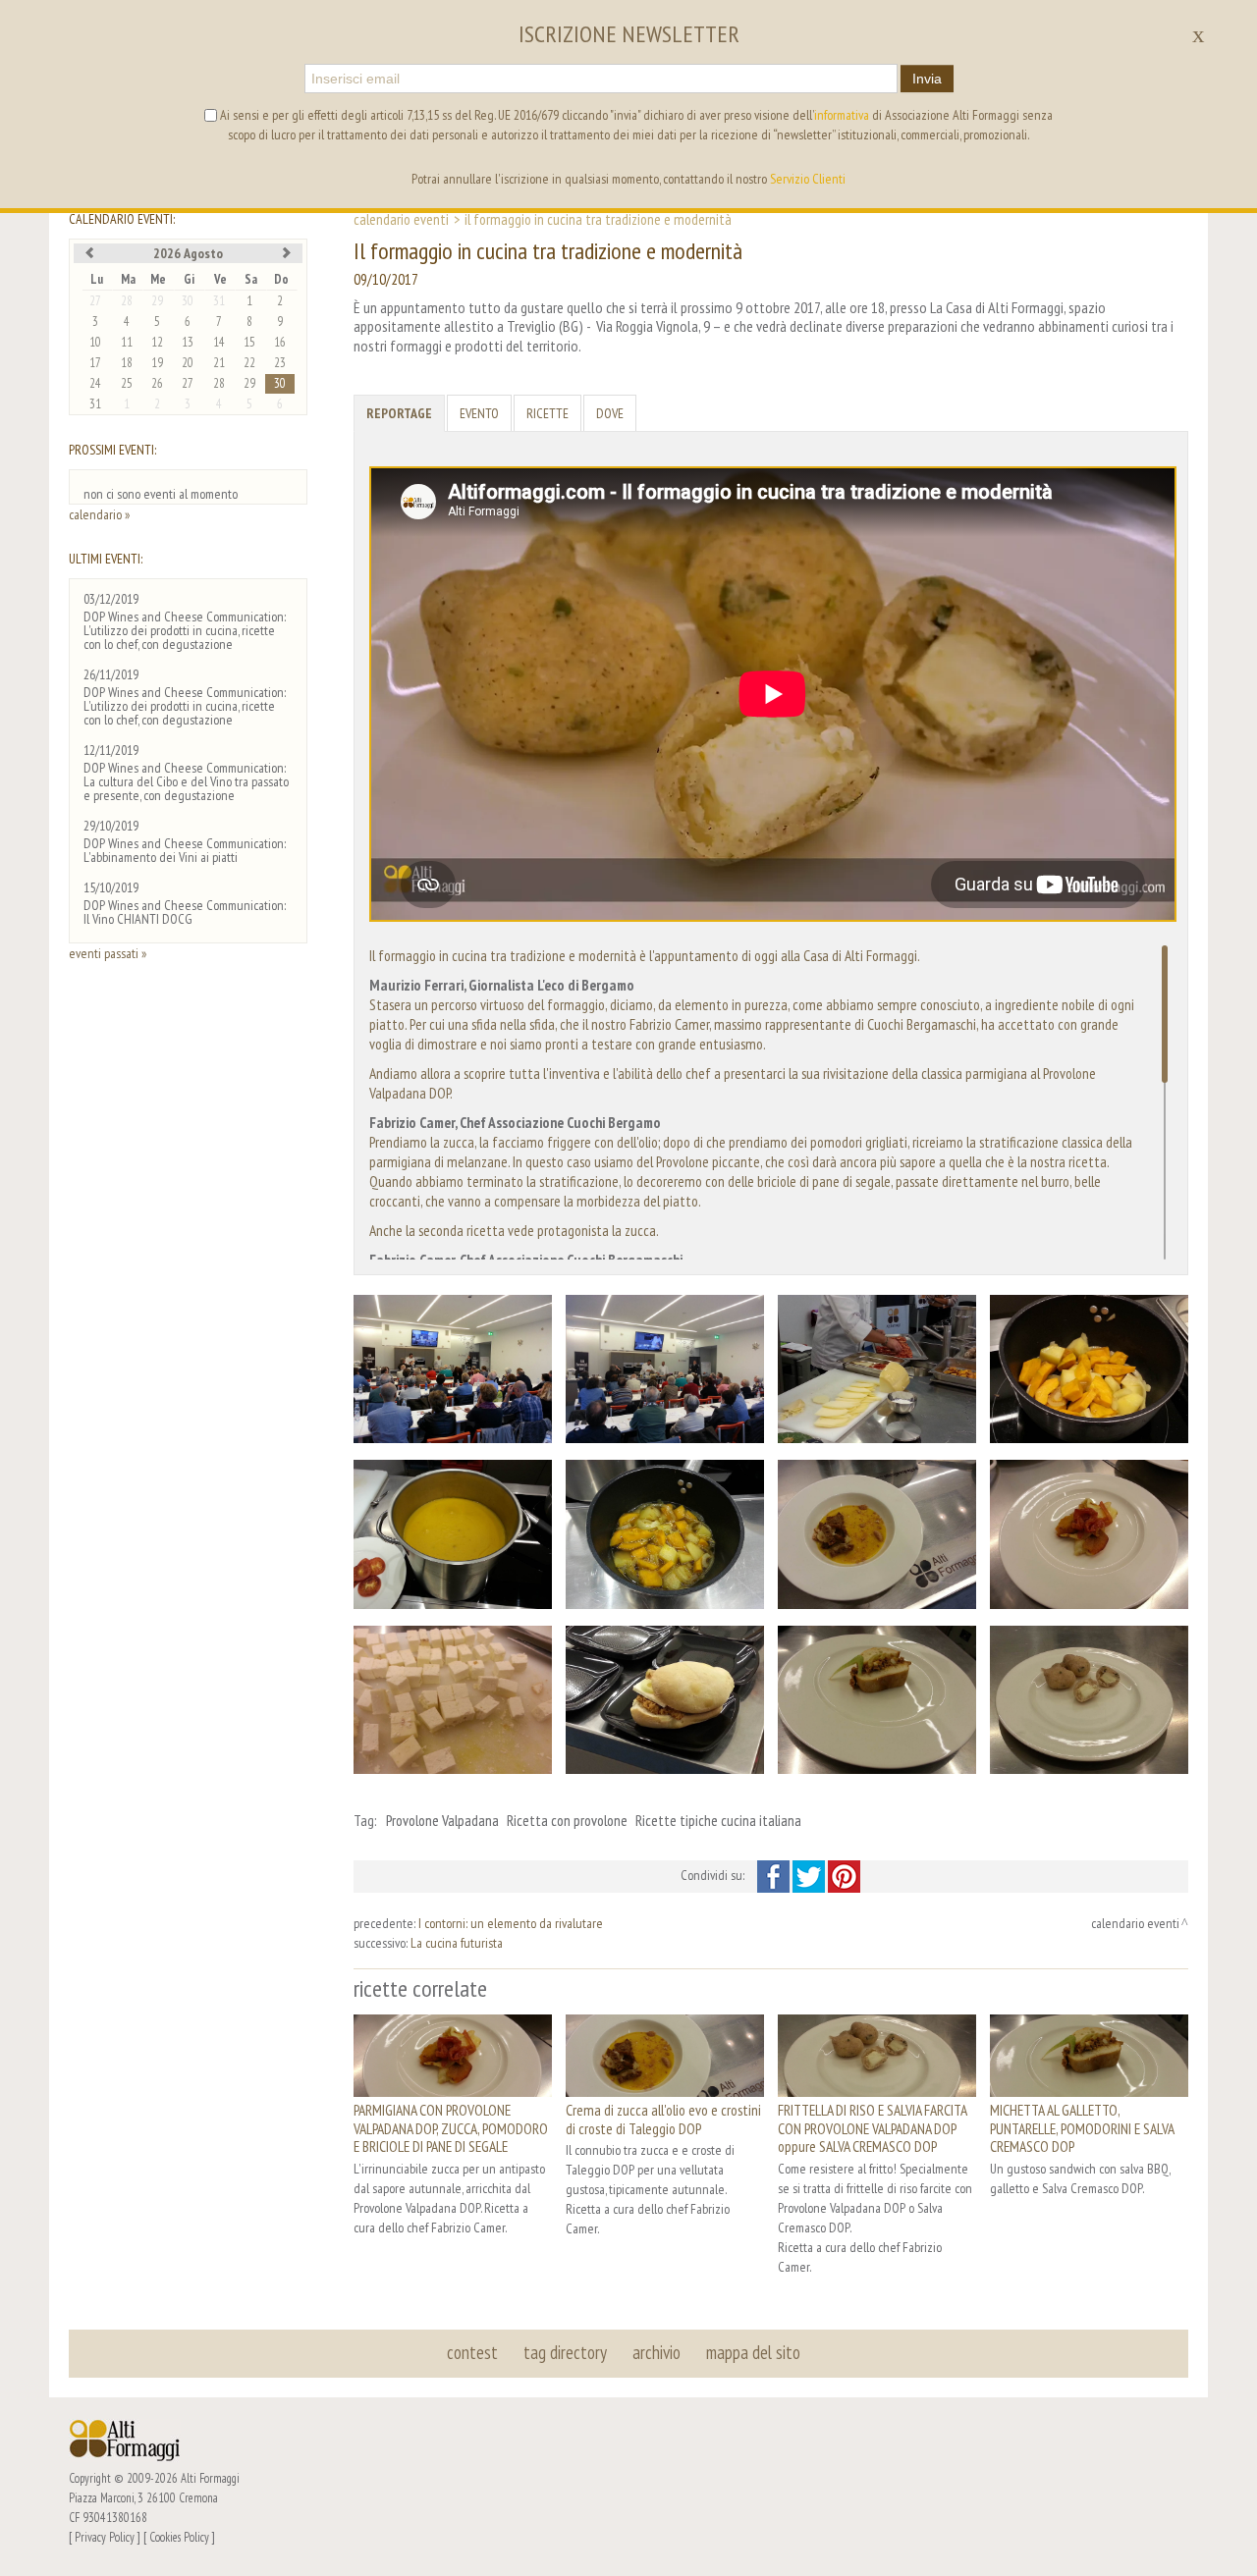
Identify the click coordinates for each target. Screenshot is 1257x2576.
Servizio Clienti (808, 179)
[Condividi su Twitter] (810, 1875)
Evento (479, 413)
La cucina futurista (457, 1943)
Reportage (399, 413)
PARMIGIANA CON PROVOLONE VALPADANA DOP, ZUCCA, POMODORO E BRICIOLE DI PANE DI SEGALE (451, 2128)
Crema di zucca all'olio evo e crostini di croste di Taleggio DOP (663, 2119)
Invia (927, 79)
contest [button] (472, 2352)
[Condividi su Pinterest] (844, 1875)
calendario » (99, 514)
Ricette (547, 413)
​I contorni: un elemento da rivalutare (511, 1923)
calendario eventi (401, 219)
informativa (842, 115)
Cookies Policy (179, 2537)
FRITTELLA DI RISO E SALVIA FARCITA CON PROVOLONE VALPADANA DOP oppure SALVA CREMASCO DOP (872, 2128)
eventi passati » (108, 953)
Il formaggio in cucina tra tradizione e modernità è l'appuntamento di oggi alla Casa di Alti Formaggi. (645, 955)
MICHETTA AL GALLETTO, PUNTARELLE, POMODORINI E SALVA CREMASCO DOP (1082, 2128)
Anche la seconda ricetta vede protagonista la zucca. (514, 1230)
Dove (610, 413)
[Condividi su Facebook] (775, 1875)
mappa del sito (753, 2352)
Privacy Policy (105, 2537)
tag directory (565, 2352)
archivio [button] (656, 2352)
